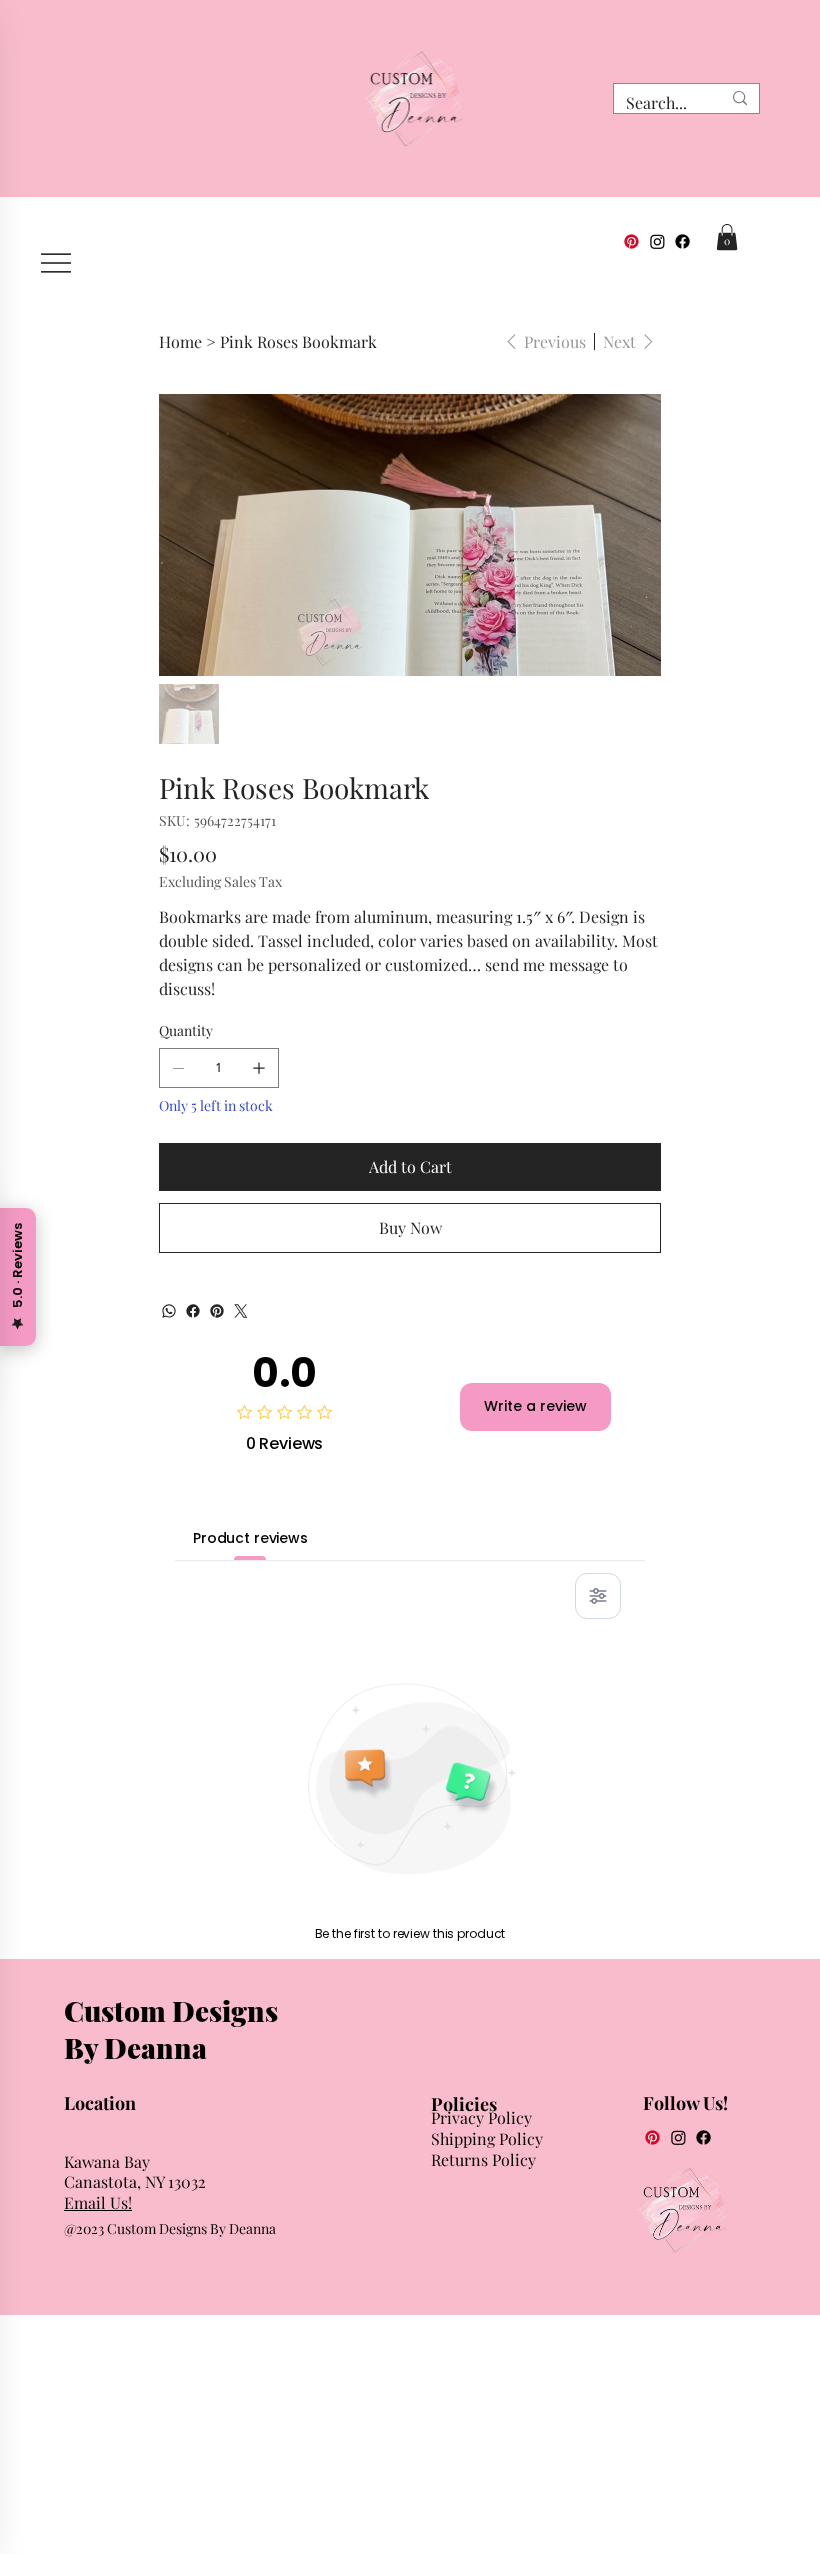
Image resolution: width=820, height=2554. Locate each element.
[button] (727, 237)
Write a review (535, 1406)
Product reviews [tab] (250, 1538)
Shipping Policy (487, 2138)
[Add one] (259, 1068)
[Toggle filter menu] (598, 1596)
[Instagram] (657, 241)
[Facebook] (682, 241)
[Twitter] (241, 1311)
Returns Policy (483, 2159)
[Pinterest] (631, 241)
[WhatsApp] (169, 1311)
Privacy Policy (481, 2117)
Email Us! (98, 2202)
